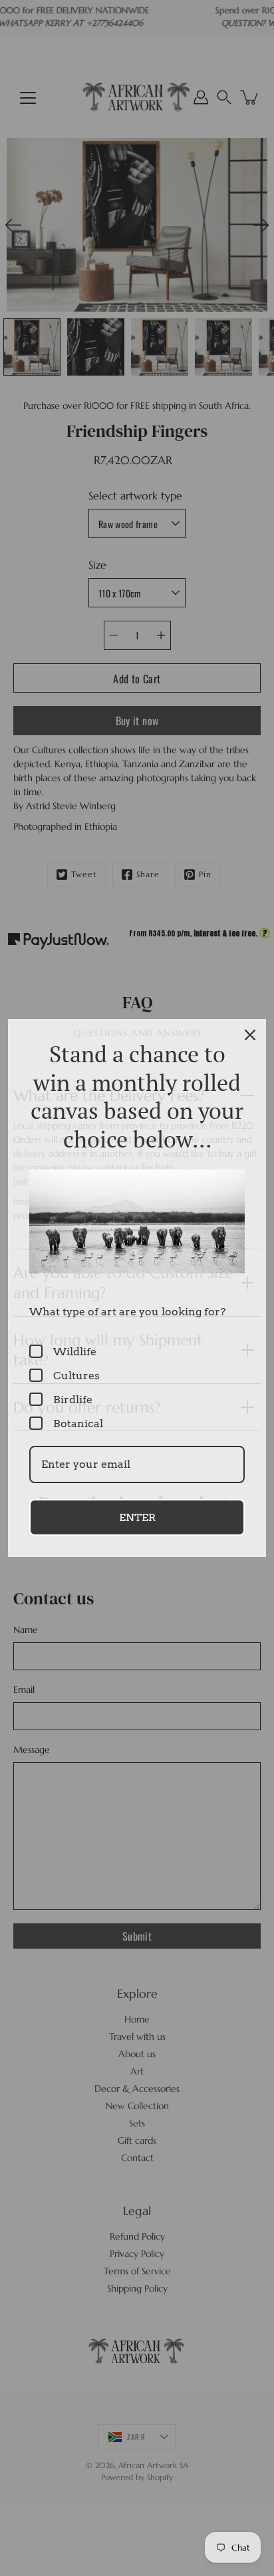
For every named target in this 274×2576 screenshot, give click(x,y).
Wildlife (75, 1352)
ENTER (137, 1517)
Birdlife (73, 1400)
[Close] (250, 1035)
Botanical (78, 1424)
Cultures (76, 1376)
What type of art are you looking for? (127, 1312)
